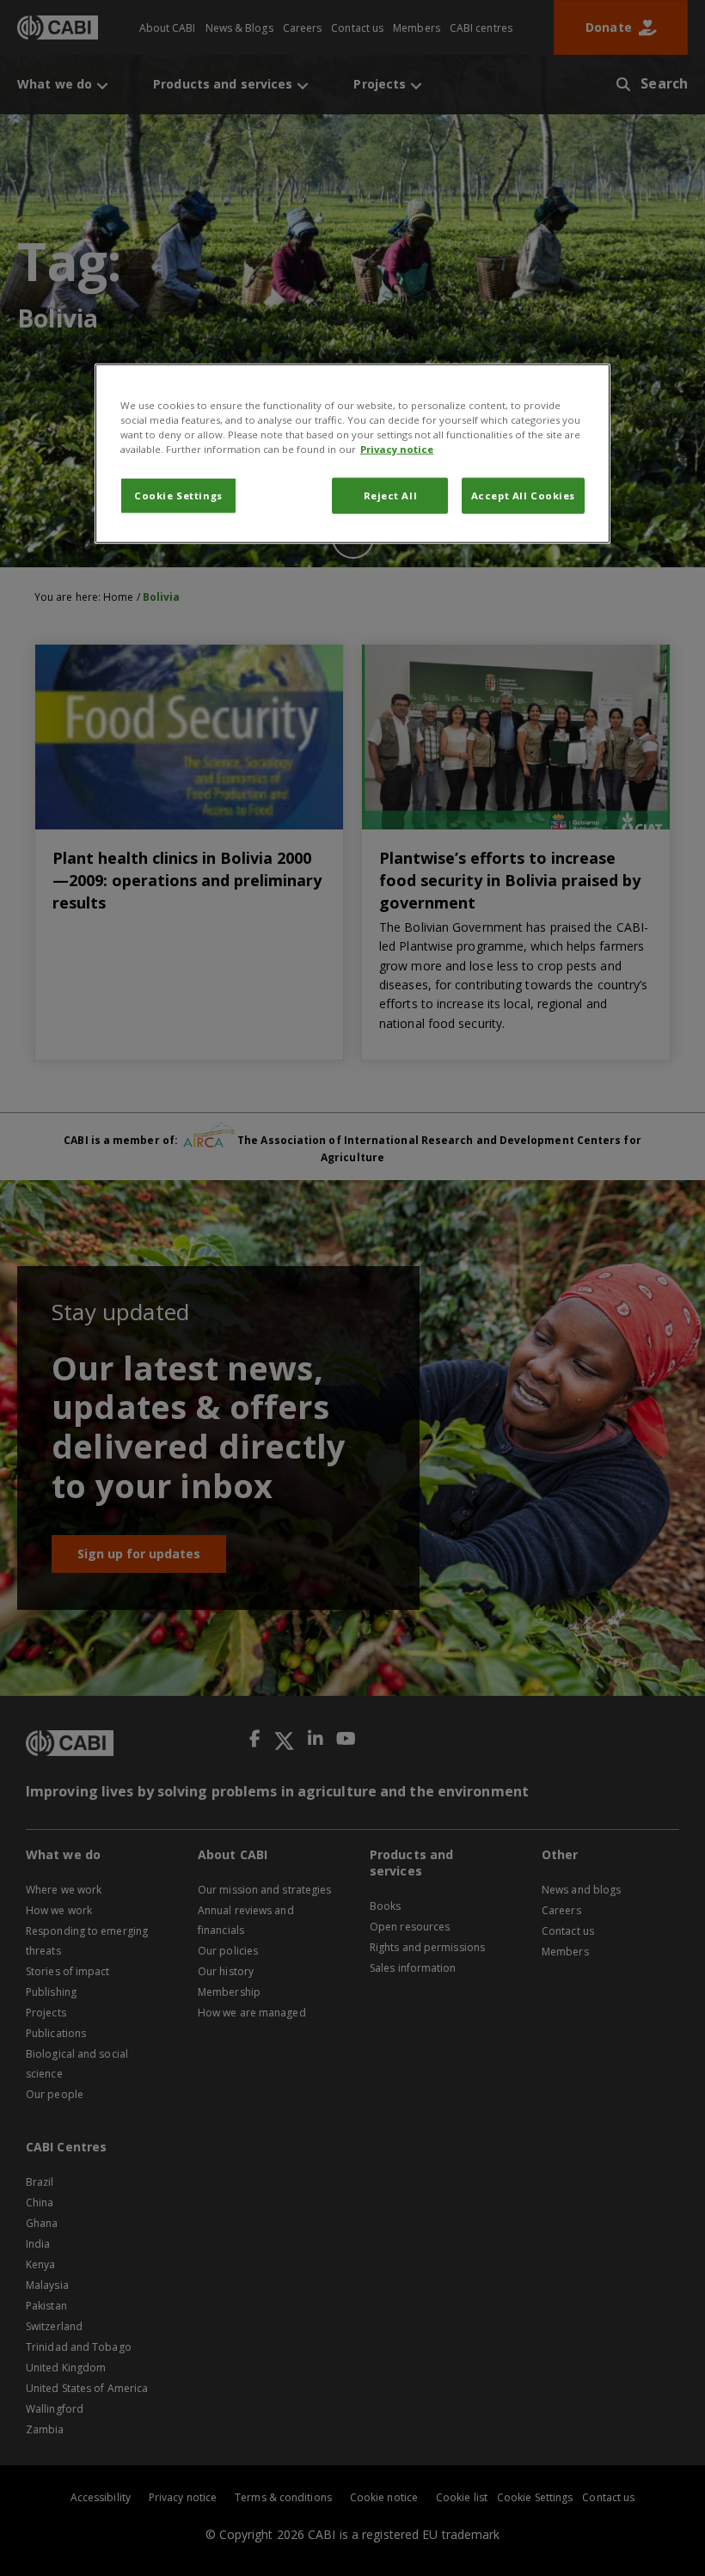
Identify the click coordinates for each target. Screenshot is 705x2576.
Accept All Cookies (523, 495)
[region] (352, 453)
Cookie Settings (178, 495)
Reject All (391, 495)
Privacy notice (397, 448)
